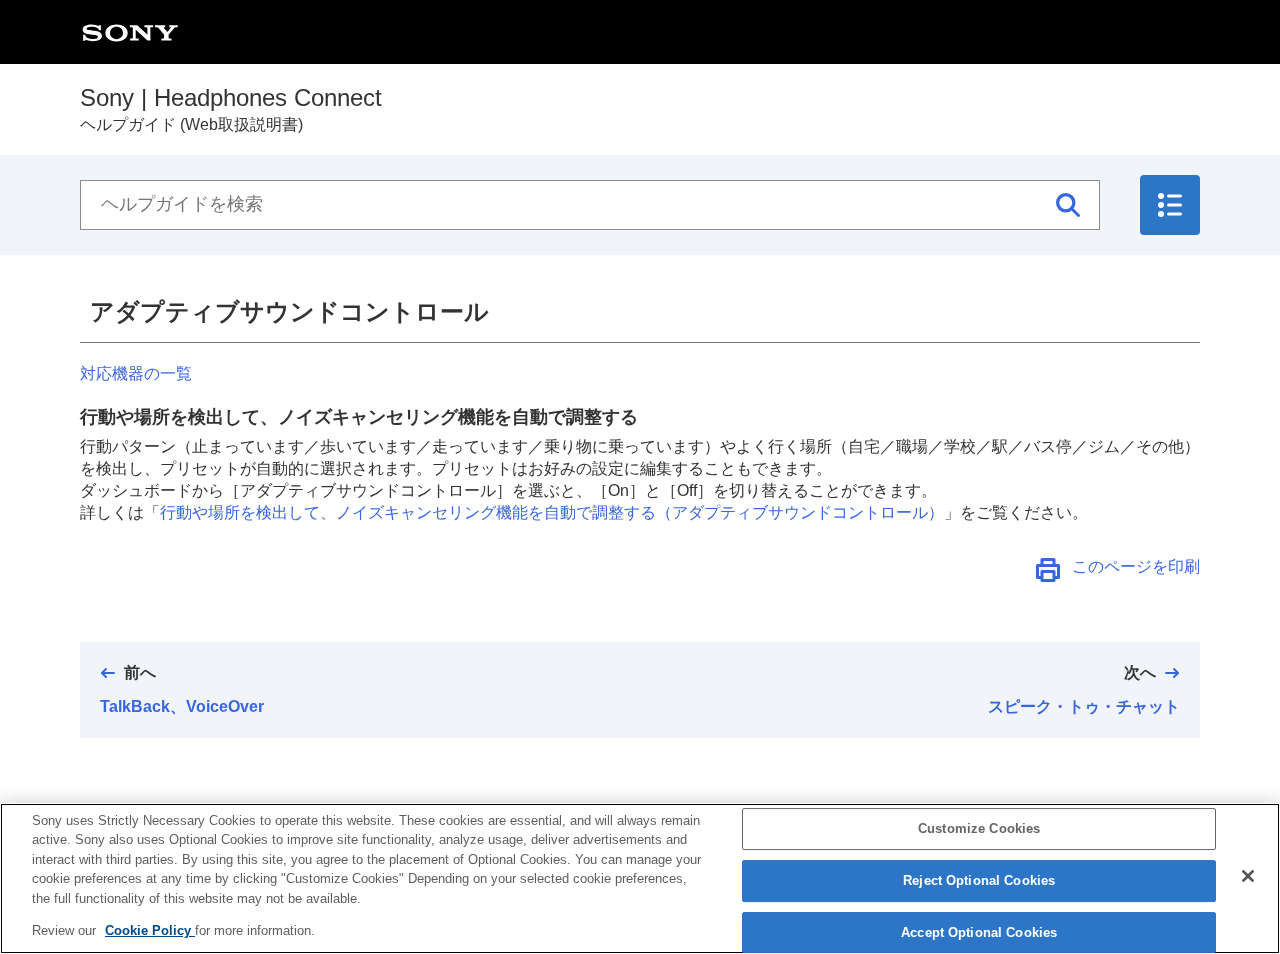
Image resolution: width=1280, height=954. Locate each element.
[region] (640, 878)
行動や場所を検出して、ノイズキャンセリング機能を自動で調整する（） (552, 512)
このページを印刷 (1136, 566)
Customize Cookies (979, 829)
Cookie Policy (150, 930)
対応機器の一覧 (136, 373)
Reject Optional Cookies (979, 880)
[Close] (1248, 876)
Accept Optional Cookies (979, 932)
